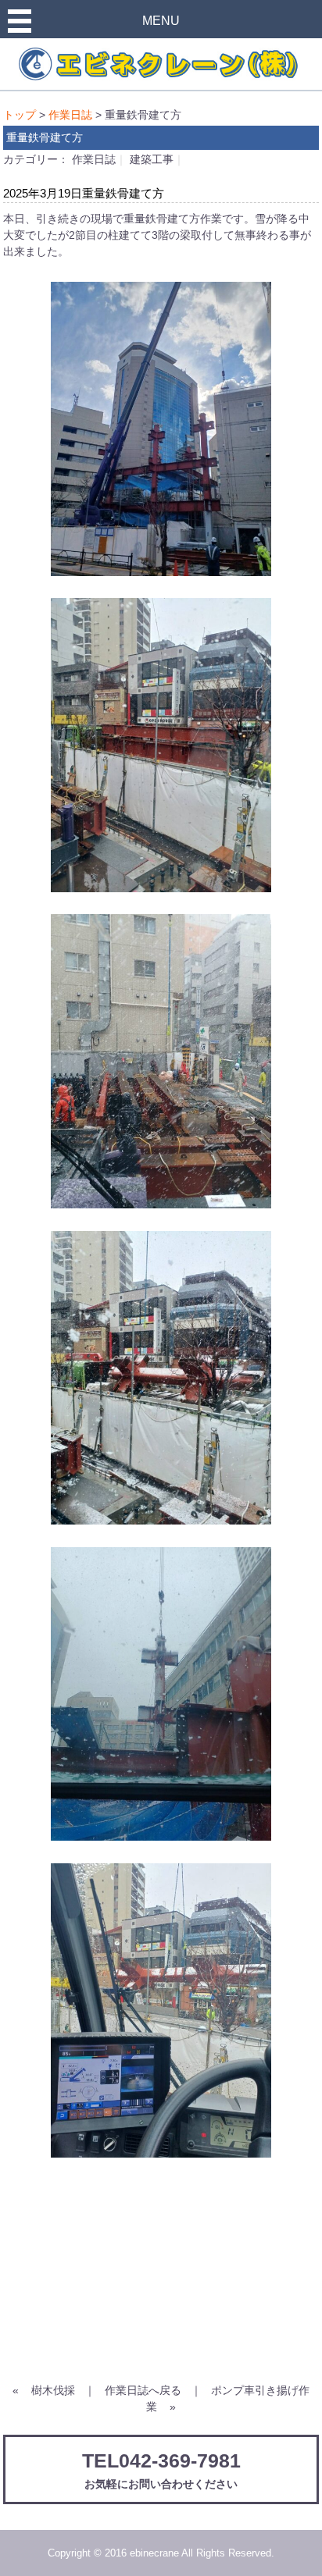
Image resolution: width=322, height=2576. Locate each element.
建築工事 (152, 159)
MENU (161, 21)
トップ (20, 115)
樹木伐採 (53, 2390)
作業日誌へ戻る (143, 2390)
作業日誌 (70, 115)
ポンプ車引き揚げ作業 (228, 2398)
